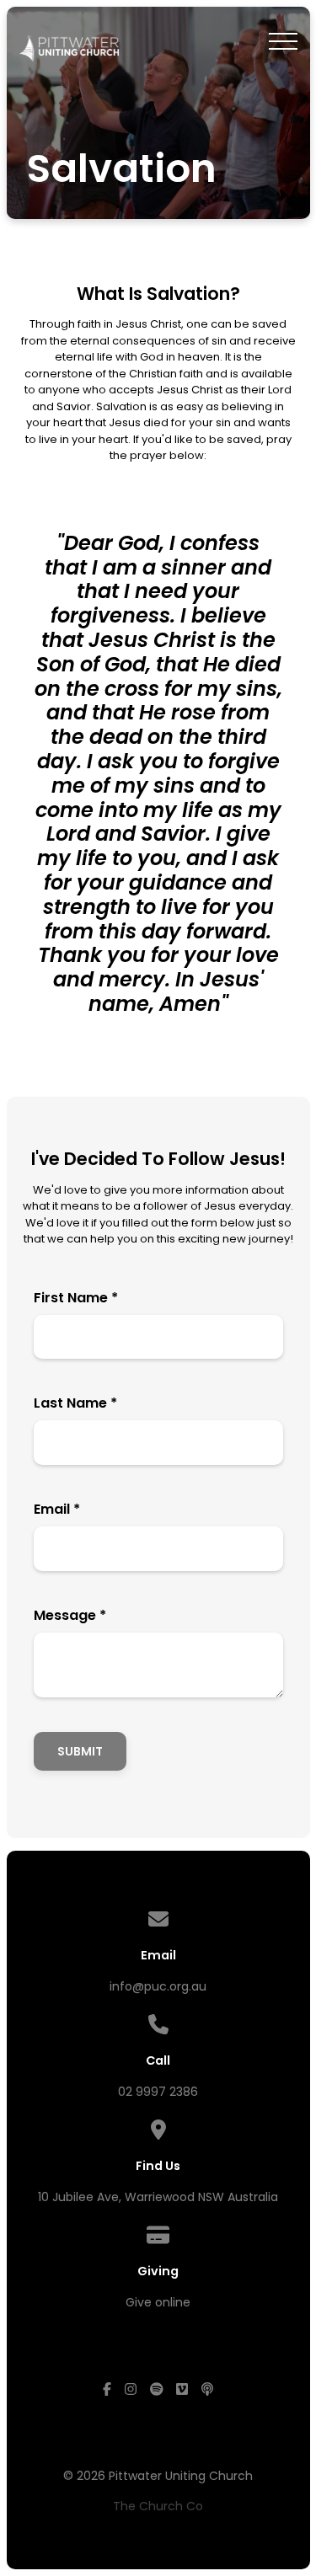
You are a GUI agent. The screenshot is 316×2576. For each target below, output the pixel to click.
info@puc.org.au (158, 1986)
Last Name (75, 1403)
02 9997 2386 (158, 2092)
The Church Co (158, 2506)
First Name (76, 1298)
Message (70, 1615)
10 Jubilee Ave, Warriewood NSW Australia (158, 2197)
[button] (283, 41)
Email (57, 1509)
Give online (158, 2302)
